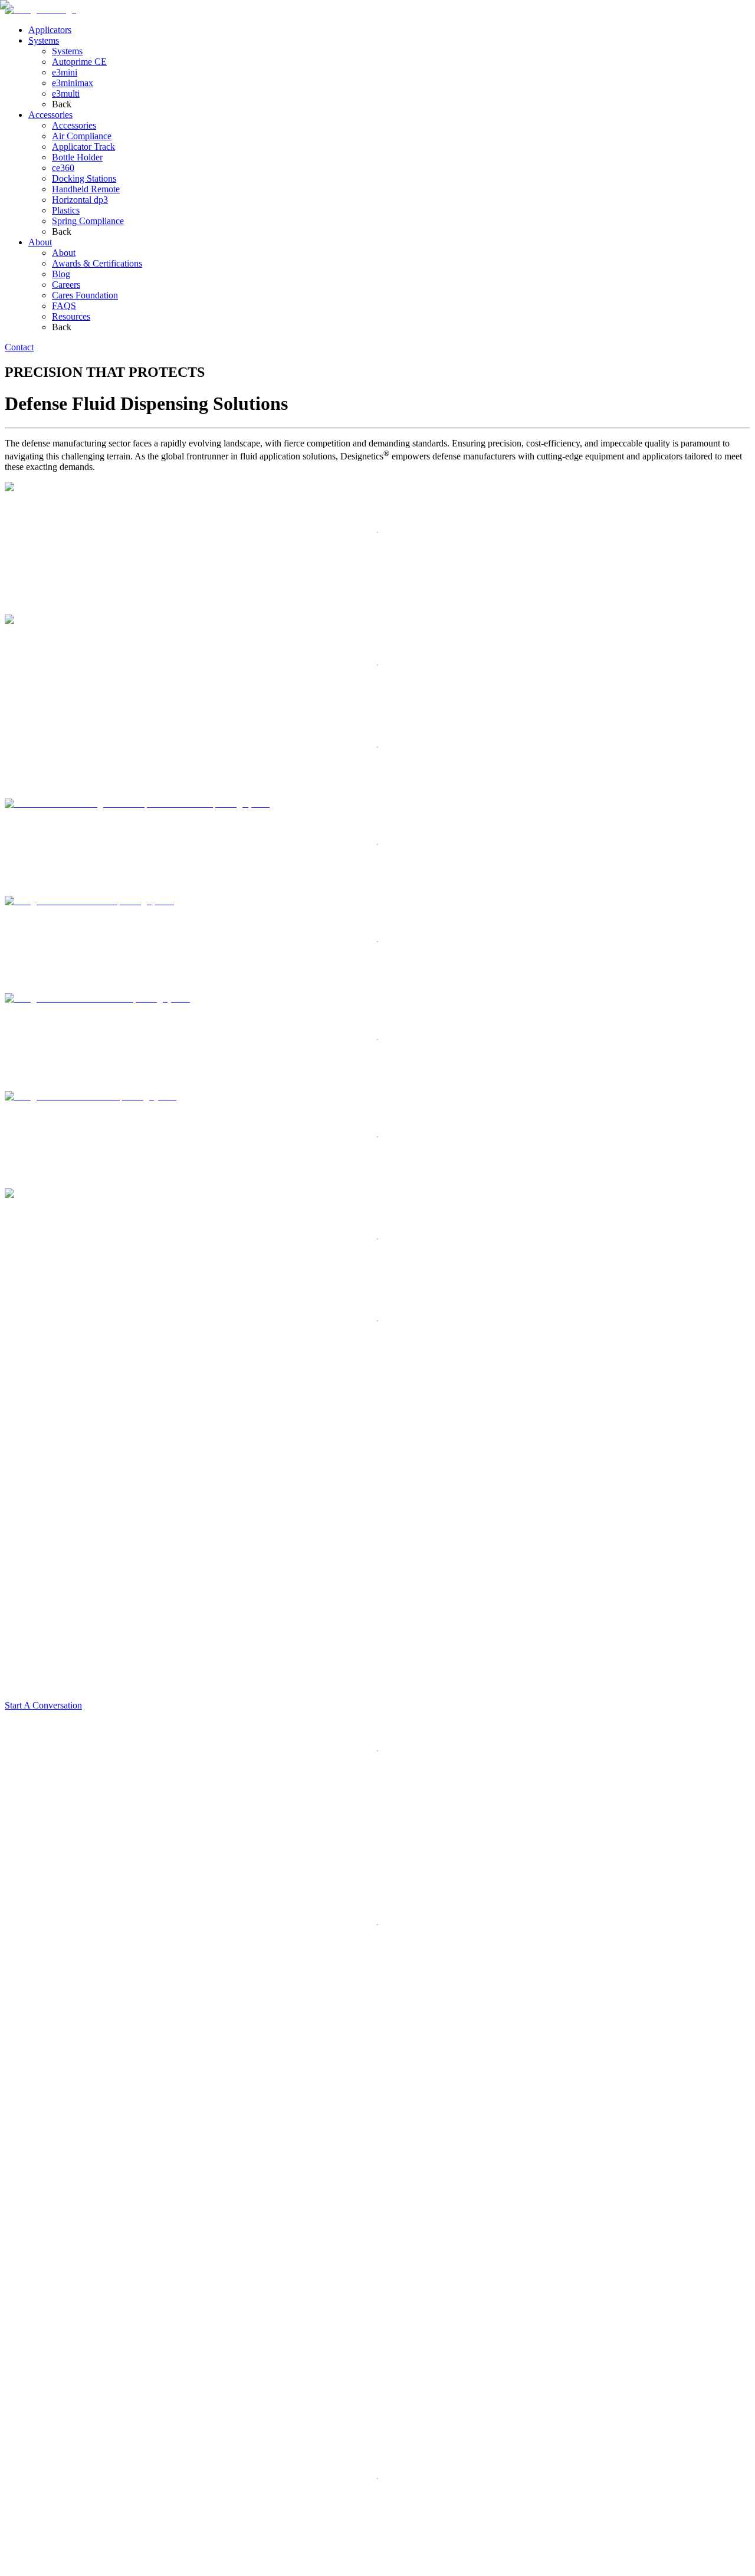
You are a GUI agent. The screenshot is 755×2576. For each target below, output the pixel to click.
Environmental (82, 2569)
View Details (29, 934)
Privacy (19, 2569)
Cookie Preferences (147, 2570)
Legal (44, 2569)
